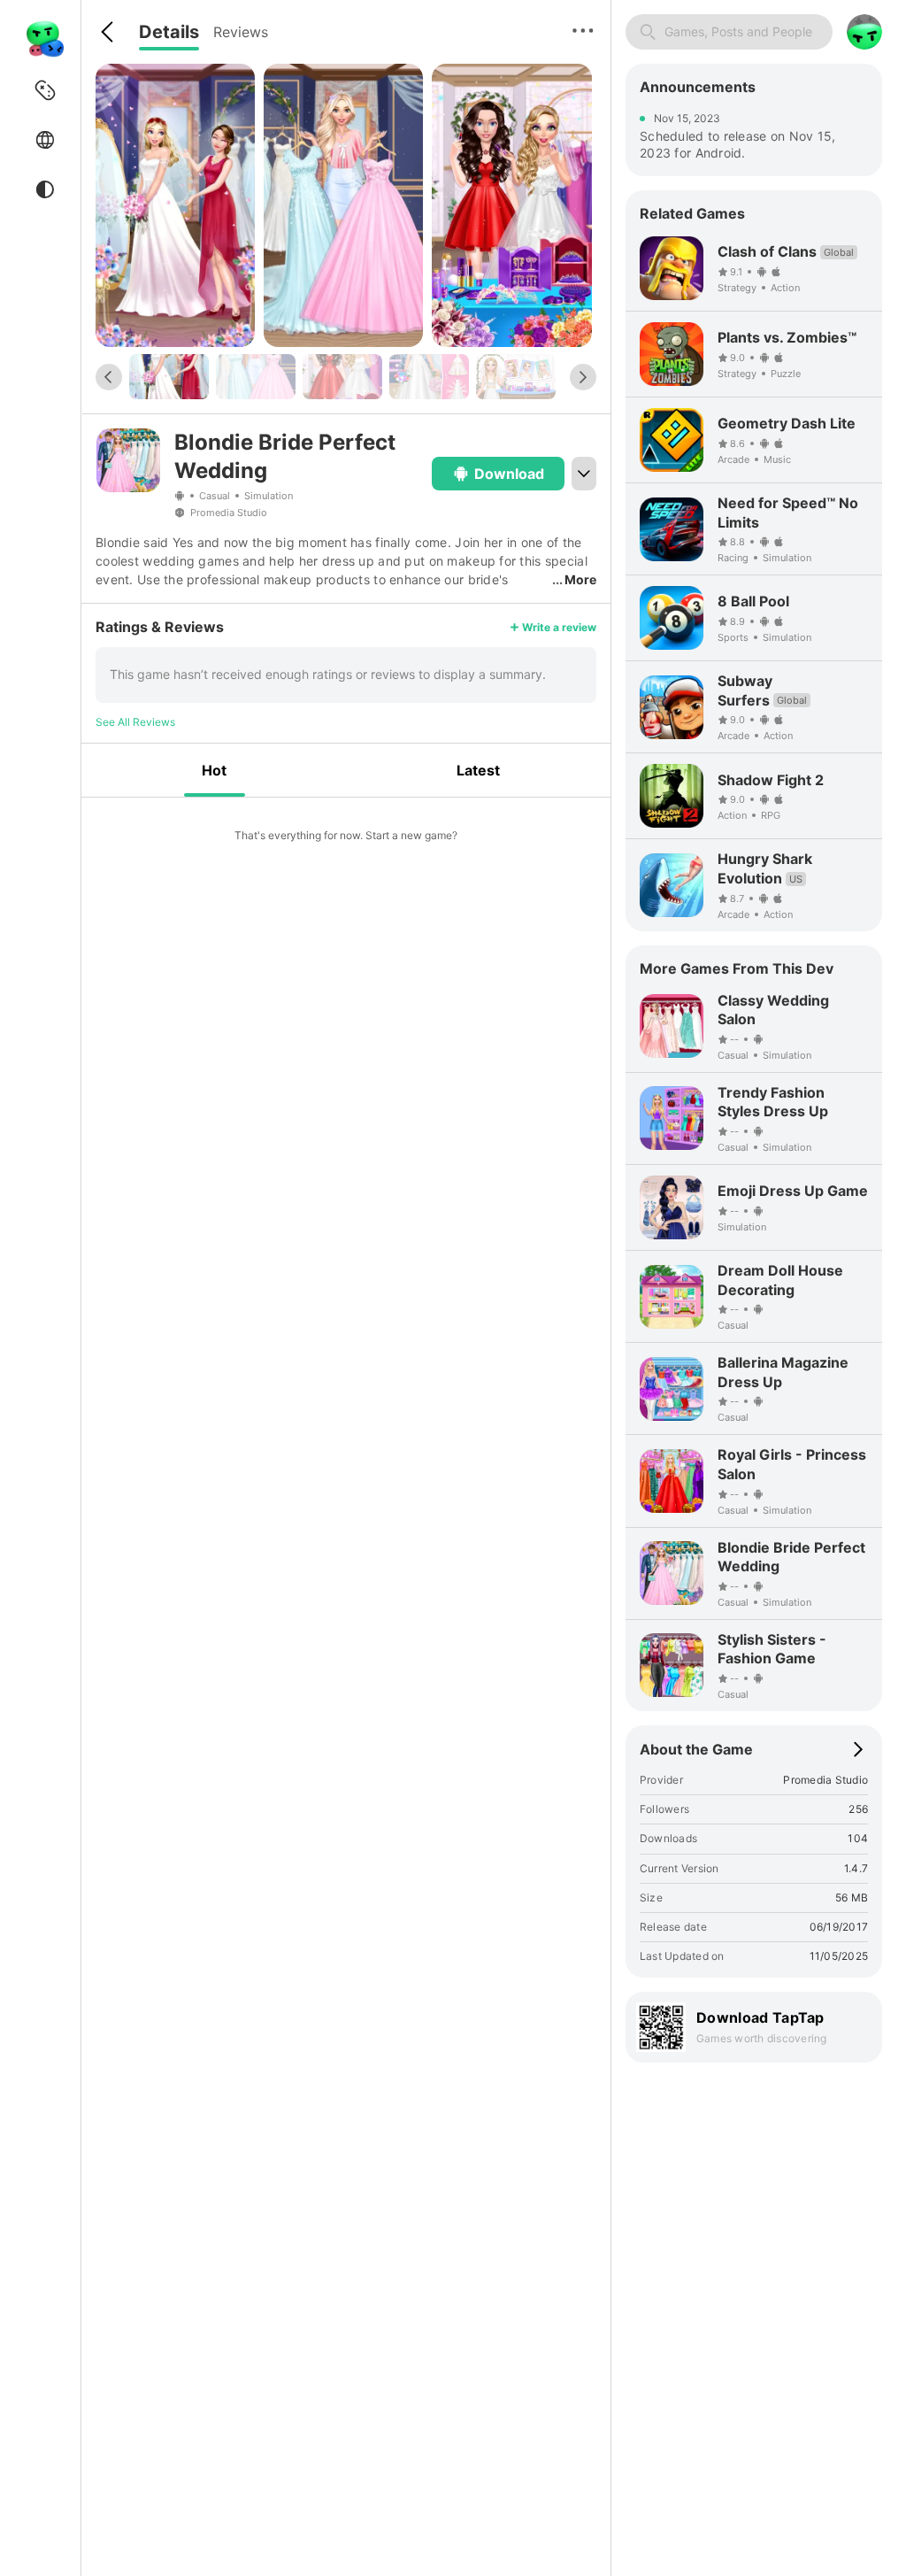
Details (169, 32)
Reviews (241, 32)
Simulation (269, 496)
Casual (215, 496)
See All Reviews (135, 722)
